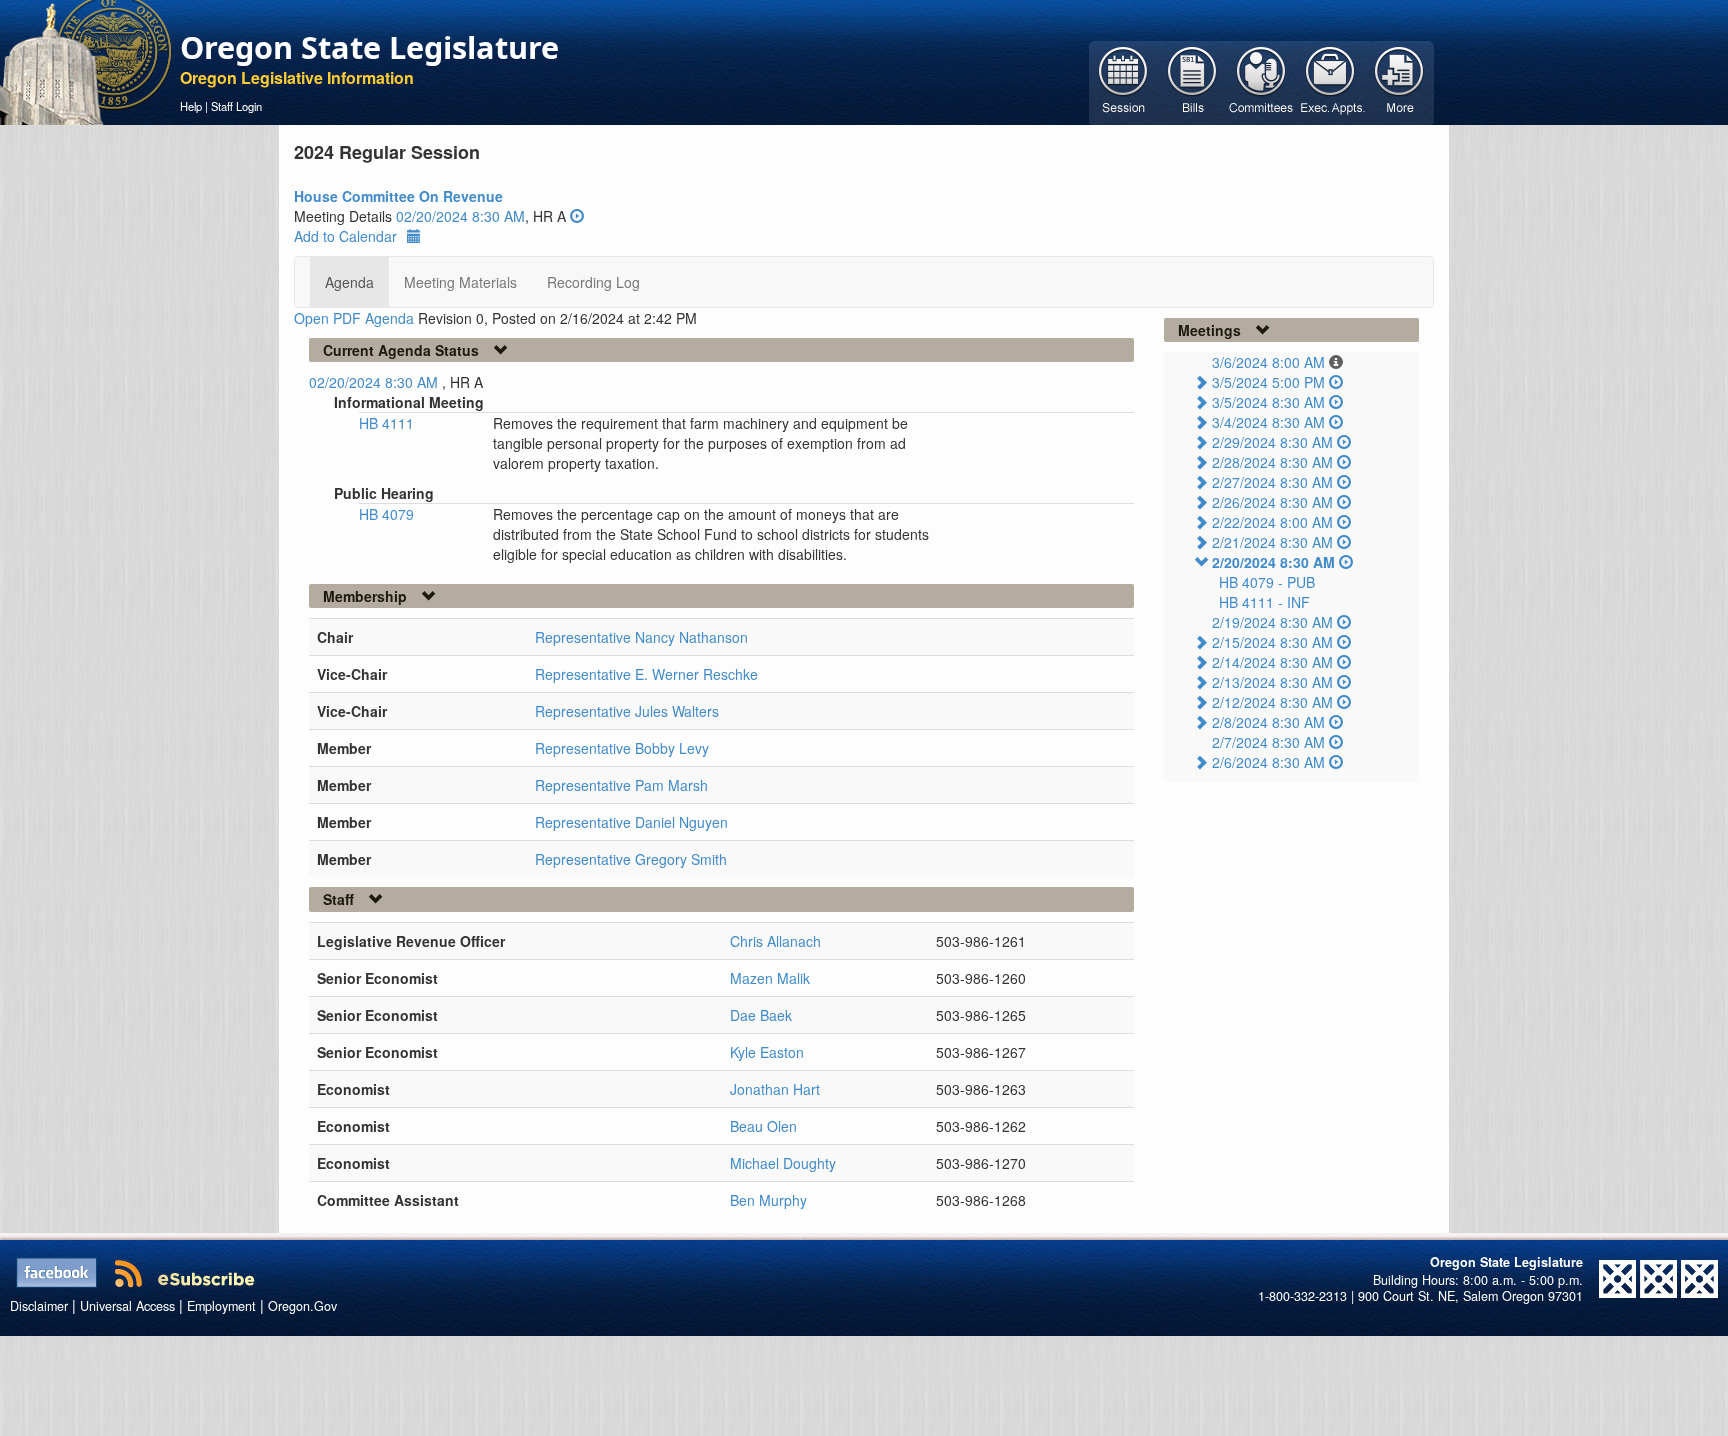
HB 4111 (386, 423)
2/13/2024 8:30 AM (1272, 682)
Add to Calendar (345, 236)
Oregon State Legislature (369, 47)
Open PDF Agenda (354, 318)
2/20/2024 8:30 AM (1273, 562)
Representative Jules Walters (627, 711)
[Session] (1123, 81)
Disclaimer (39, 1306)
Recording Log (593, 282)
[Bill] (1192, 81)
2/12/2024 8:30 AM (1272, 702)
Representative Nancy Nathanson (641, 637)
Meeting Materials (460, 282)
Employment (221, 1306)
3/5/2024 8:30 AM (1268, 402)
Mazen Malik (770, 978)
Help (191, 106)
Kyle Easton (767, 1052)
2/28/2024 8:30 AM (1272, 462)
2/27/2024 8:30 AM (1272, 482)
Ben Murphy (768, 1200)
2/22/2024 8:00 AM (1272, 522)
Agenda (349, 282)
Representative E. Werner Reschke (646, 674)
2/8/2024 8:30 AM (1268, 722)
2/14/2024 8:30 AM (1272, 662)
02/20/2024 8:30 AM (460, 216)
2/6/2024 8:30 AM (1268, 762)
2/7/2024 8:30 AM (1268, 742)
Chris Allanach (775, 941)
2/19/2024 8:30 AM (1272, 622)
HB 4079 (386, 514)
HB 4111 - (1264, 602)
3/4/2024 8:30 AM (1268, 422)
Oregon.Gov (302, 1306)
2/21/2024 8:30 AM (1272, 542)
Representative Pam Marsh (621, 785)
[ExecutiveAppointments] (1330, 81)
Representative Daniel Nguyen (631, 822)
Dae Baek (761, 1015)
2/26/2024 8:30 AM (1272, 502)
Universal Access (127, 1306)
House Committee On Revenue (398, 196)
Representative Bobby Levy (622, 748)
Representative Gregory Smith (631, 859)
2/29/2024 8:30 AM (1272, 442)
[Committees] (1261, 81)
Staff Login (236, 106)
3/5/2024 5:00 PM (1268, 382)
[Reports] (1399, 81)
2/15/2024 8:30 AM (1272, 642)
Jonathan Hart (775, 1089)
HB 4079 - (1267, 582)
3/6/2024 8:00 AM (1268, 362)
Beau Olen (763, 1126)
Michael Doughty (783, 1163)
